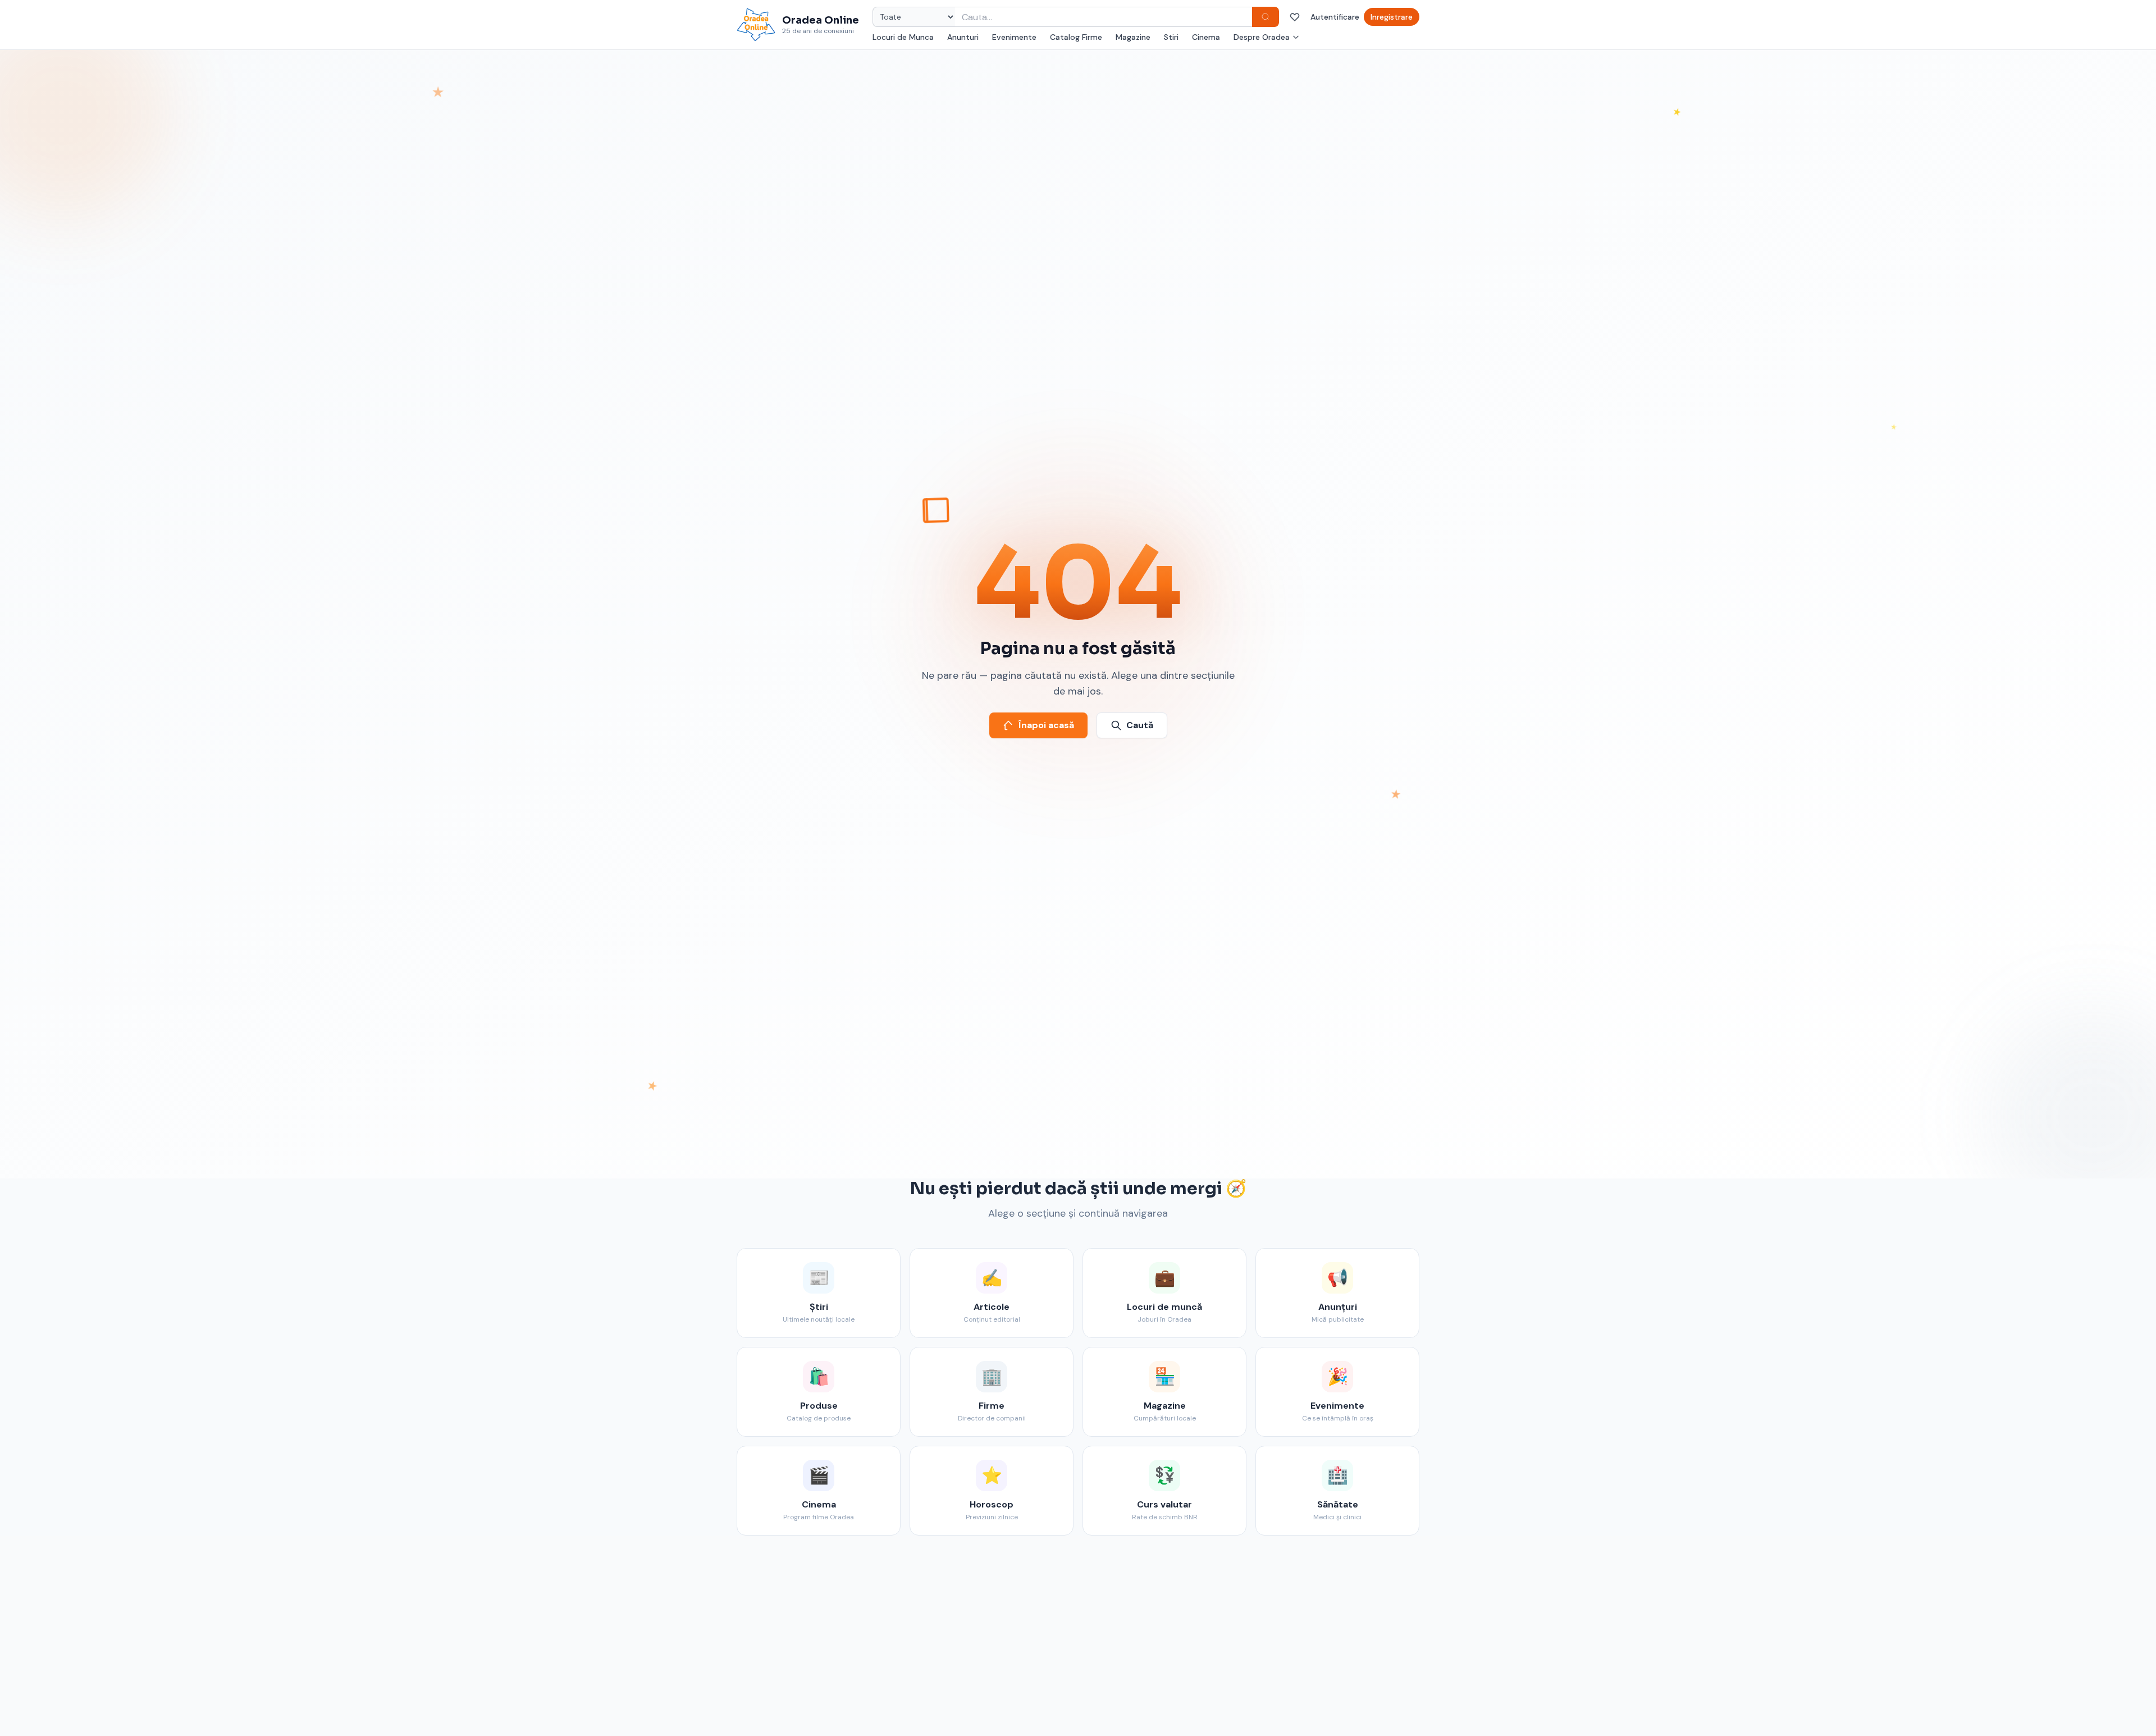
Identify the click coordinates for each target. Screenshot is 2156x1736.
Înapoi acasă (1046, 725)
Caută (1140, 725)
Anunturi (963, 37)
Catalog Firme (1076, 37)
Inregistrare (1392, 17)
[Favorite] (1295, 17)
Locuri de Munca (903, 37)
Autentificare (1335, 17)
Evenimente (1014, 37)
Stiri (1171, 37)
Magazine (1133, 37)
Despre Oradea (1262, 37)
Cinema (1206, 37)
